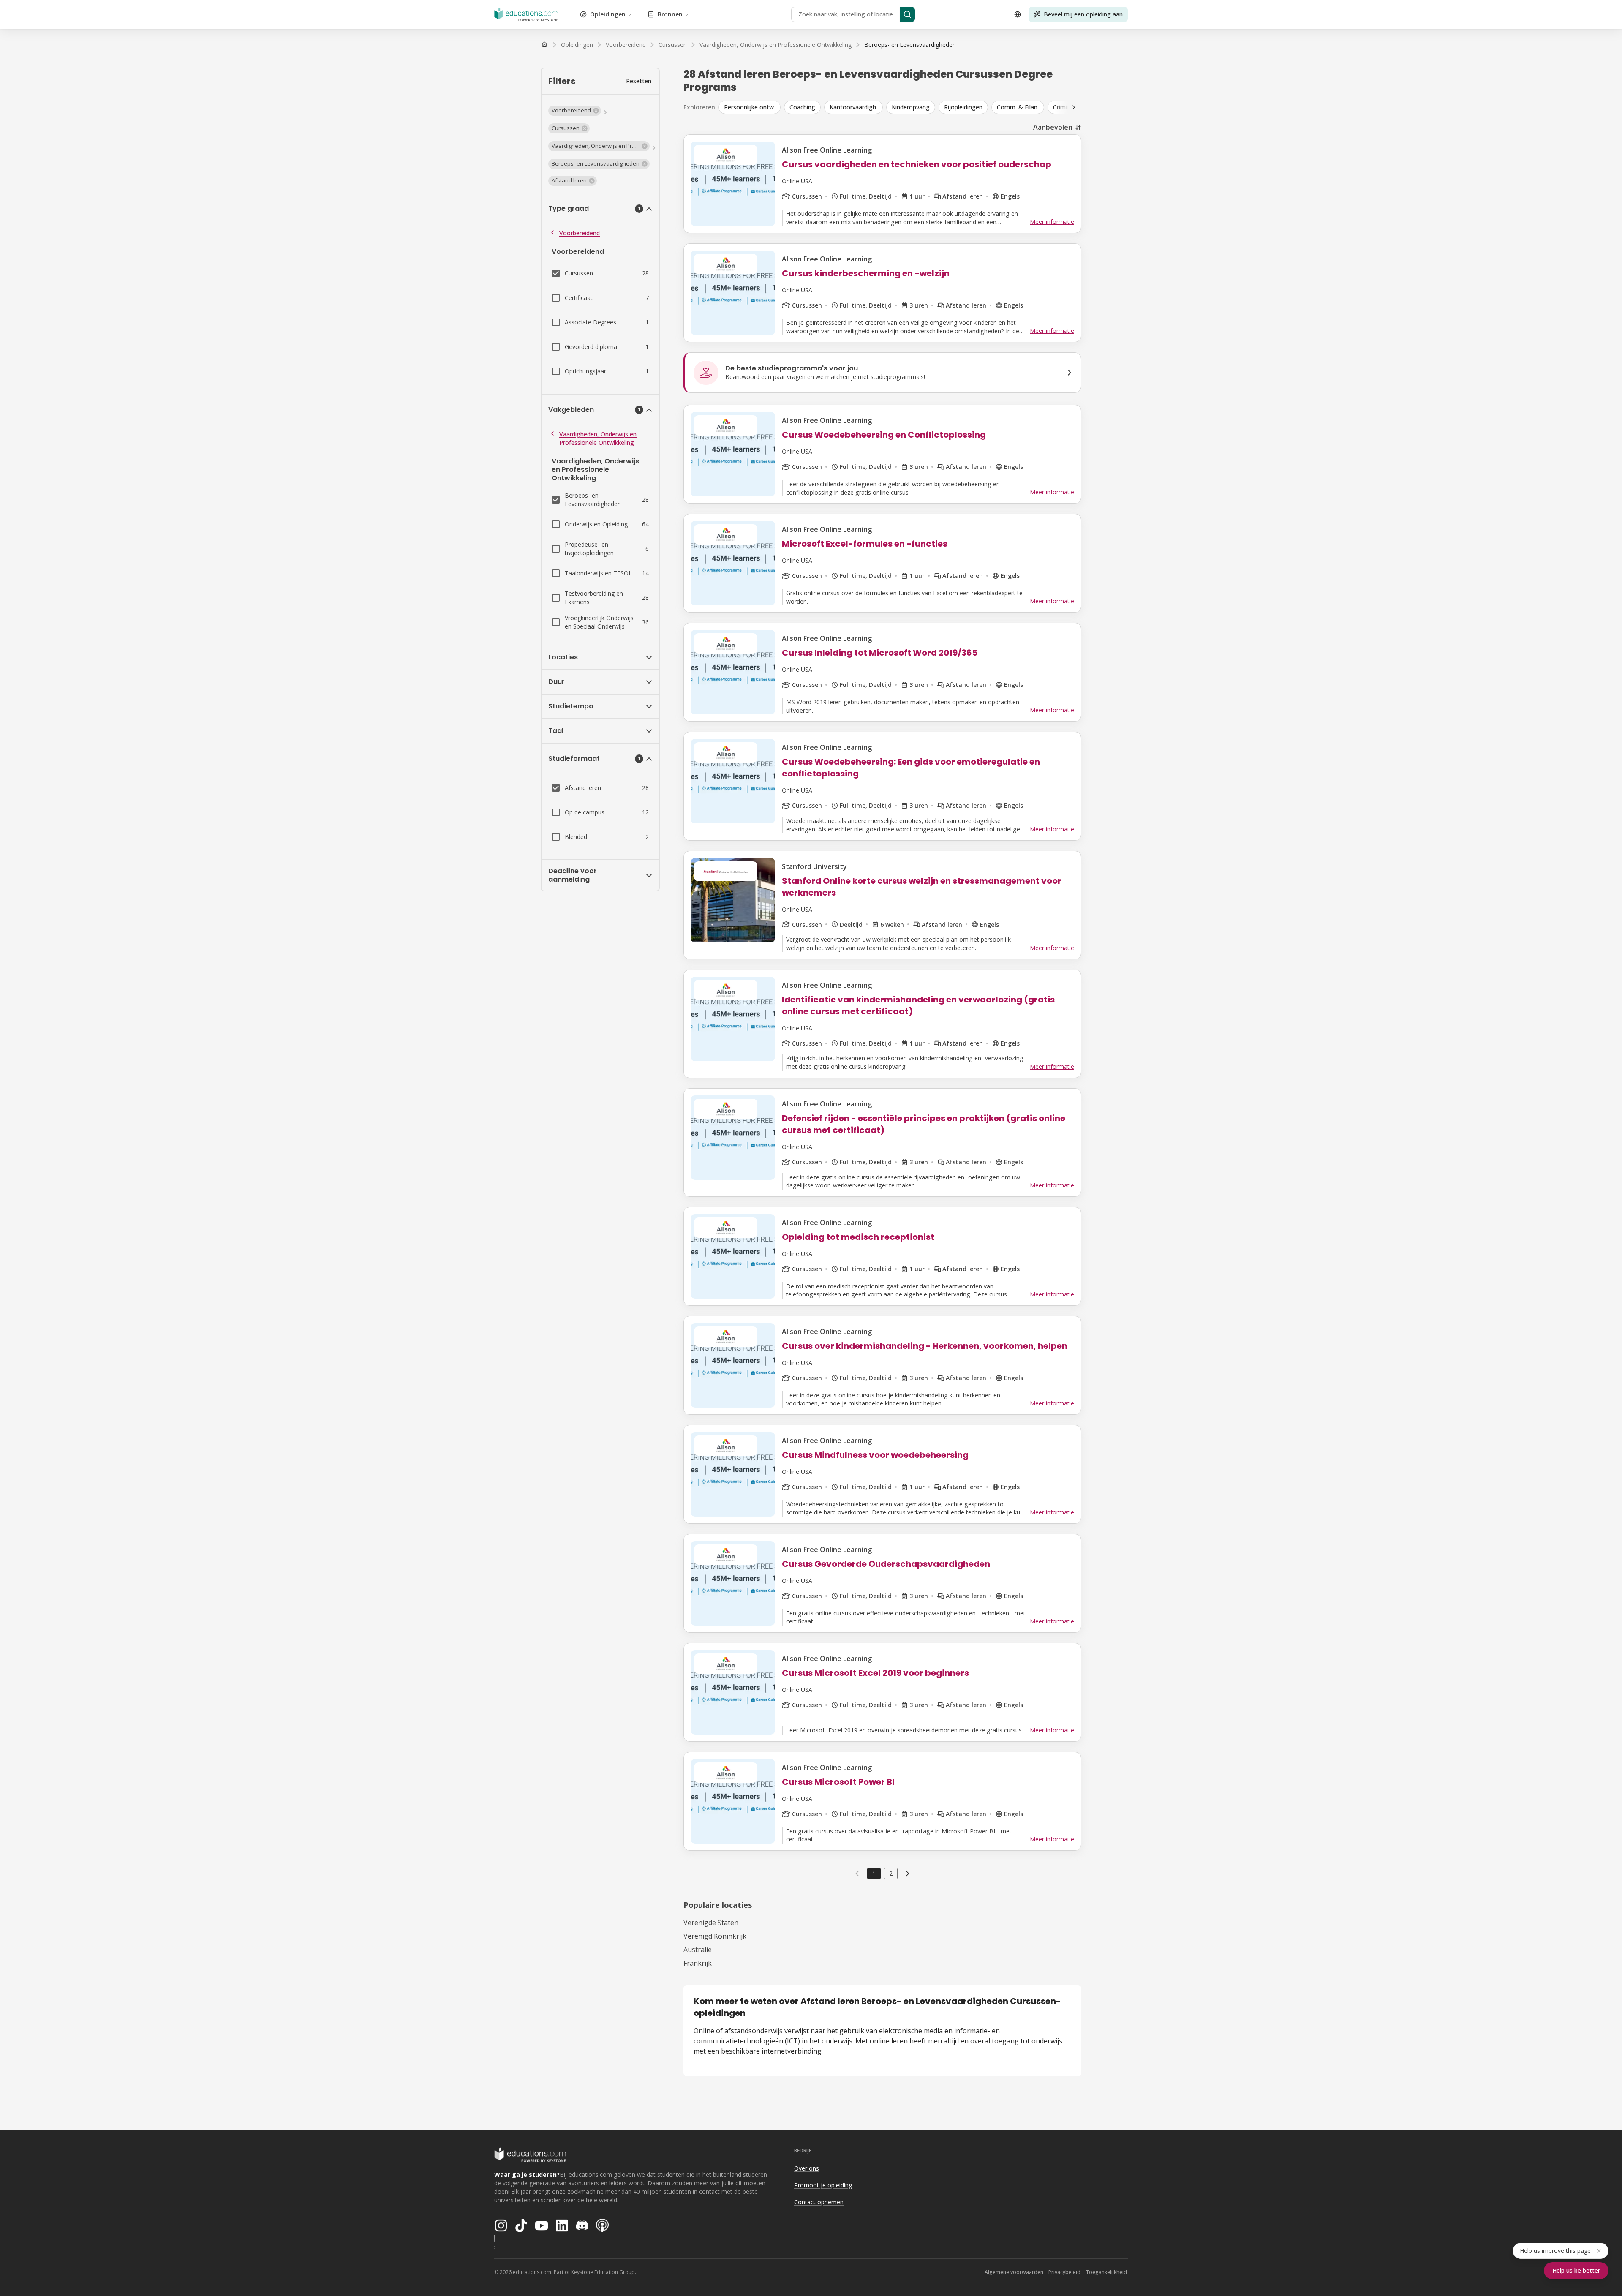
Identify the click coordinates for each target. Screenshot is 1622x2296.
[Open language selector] (1018, 14)
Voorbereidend (580, 233)
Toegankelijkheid (1106, 2272)
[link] (910, 45)
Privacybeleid (1064, 2272)
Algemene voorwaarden (1014, 2272)
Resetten (639, 81)
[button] (575, 111)
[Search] (907, 14)
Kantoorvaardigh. (853, 107)
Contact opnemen (819, 2202)
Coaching (802, 107)
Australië (698, 1950)
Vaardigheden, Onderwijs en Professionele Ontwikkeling (598, 438)
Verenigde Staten (711, 1923)
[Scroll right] (1074, 107)
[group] (906, 107)
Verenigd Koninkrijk (715, 1936)
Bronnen (670, 14)
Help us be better (1576, 2270)
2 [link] (891, 1873)
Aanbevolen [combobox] (1053, 127)
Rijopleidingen (963, 107)
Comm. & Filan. (1018, 107)
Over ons (807, 2168)
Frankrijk (698, 1963)
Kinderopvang (911, 107)
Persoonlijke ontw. (750, 107)
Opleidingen (608, 14)
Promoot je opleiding (823, 2185)
